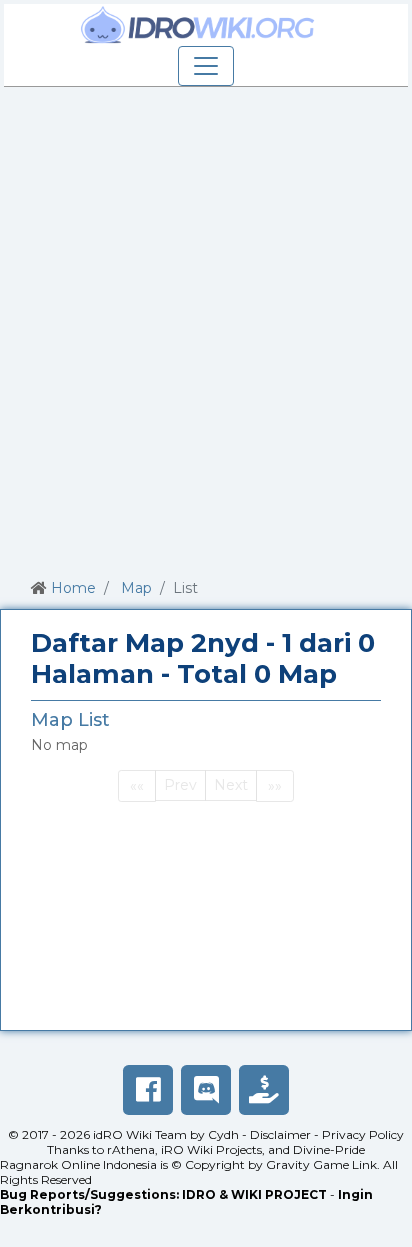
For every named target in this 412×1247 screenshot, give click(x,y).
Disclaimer (280, 1134)
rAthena (131, 1149)
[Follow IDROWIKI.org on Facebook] (148, 1090)
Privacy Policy (363, 1134)
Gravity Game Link (321, 1164)
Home (73, 588)
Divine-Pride (329, 1149)
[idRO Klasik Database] (198, 25)
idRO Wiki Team (140, 1134)
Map (136, 588)
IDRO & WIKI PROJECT (254, 1194)
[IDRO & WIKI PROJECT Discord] (206, 1090)
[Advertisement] (206, 329)
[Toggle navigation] (206, 66)
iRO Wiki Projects (211, 1149)
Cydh (223, 1134)
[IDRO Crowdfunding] (264, 1090)
